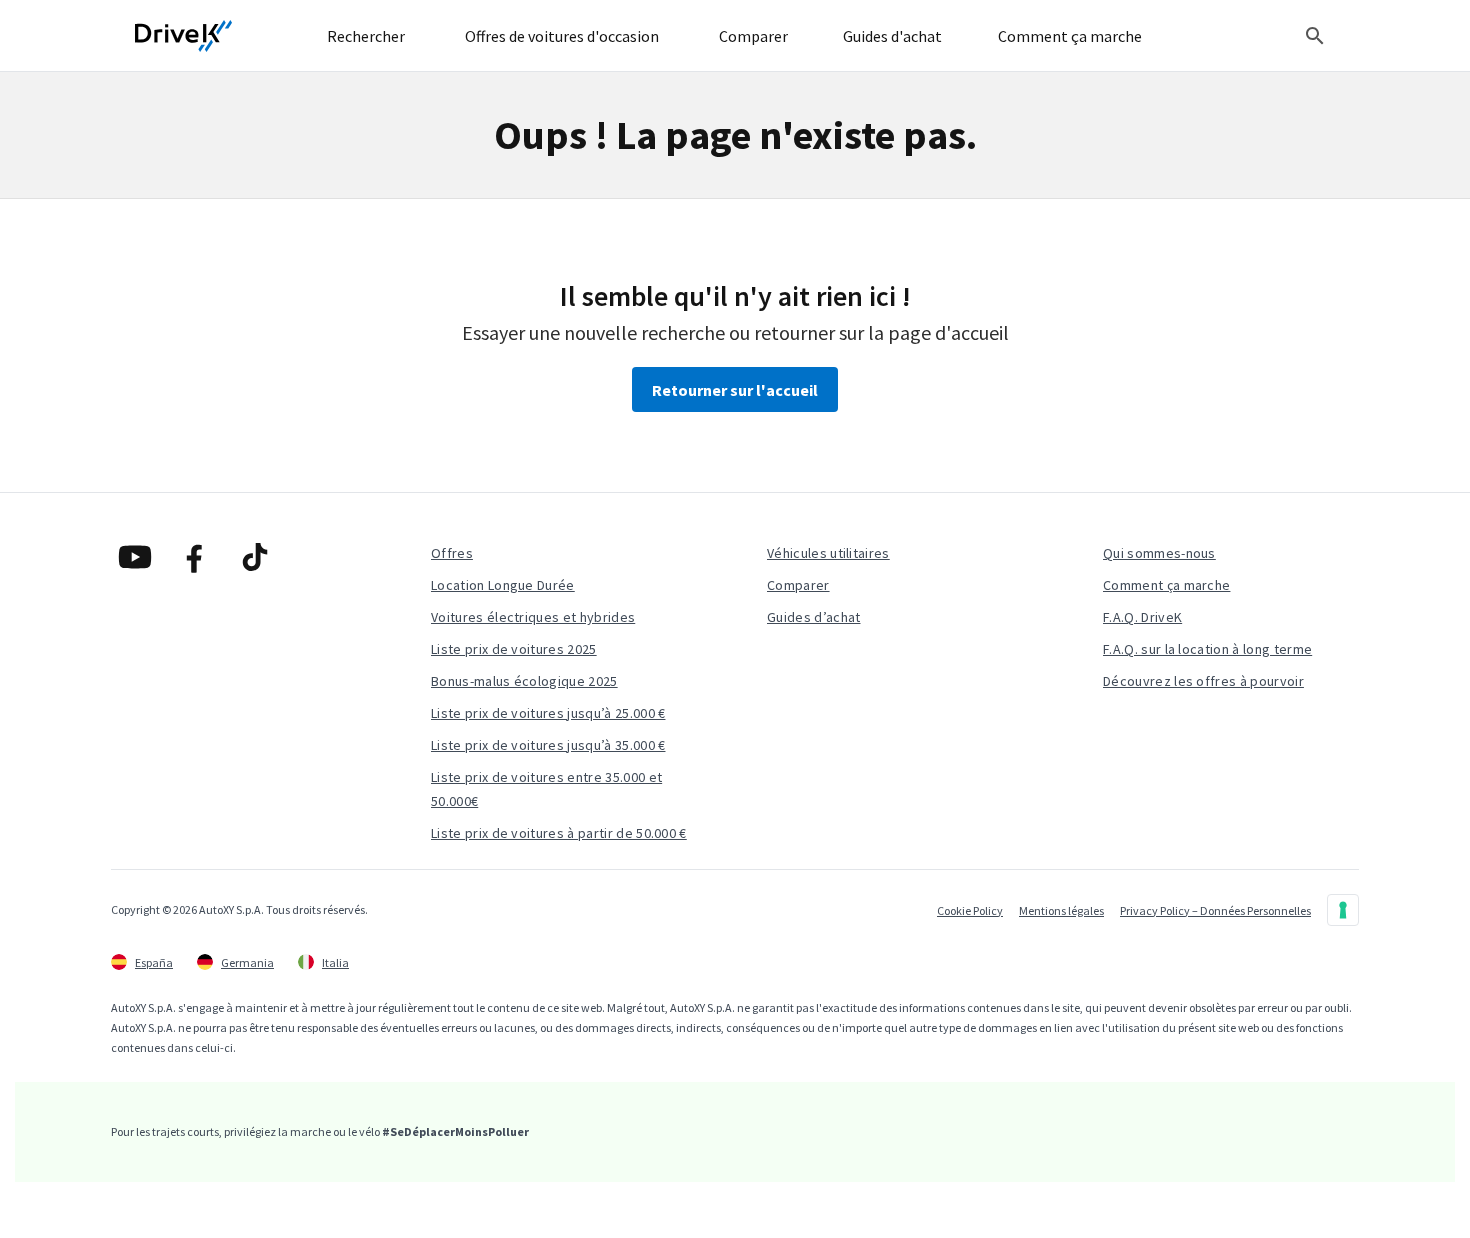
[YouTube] (135, 557)
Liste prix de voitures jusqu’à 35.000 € (548, 745)
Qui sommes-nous (1159, 553)
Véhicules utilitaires (828, 553)
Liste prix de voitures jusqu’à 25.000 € (548, 713)
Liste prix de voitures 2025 (514, 649)
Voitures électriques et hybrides (533, 617)
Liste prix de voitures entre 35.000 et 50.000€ (546, 789)
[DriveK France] (184, 36)
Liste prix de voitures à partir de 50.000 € (559, 833)
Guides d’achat (813, 617)
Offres (452, 553)
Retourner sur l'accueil (735, 390)
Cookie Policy (970, 910)
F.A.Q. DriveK (1142, 617)
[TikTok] (255, 557)
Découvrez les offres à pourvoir (1203, 681)
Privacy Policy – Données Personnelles (1215, 910)
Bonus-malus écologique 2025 (524, 681)
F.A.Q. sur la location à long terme (1207, 649)
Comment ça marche (1166, 585)
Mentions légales (1061, 910)
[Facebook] (195, 557)
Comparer (798, 585)
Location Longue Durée (503, 585)
